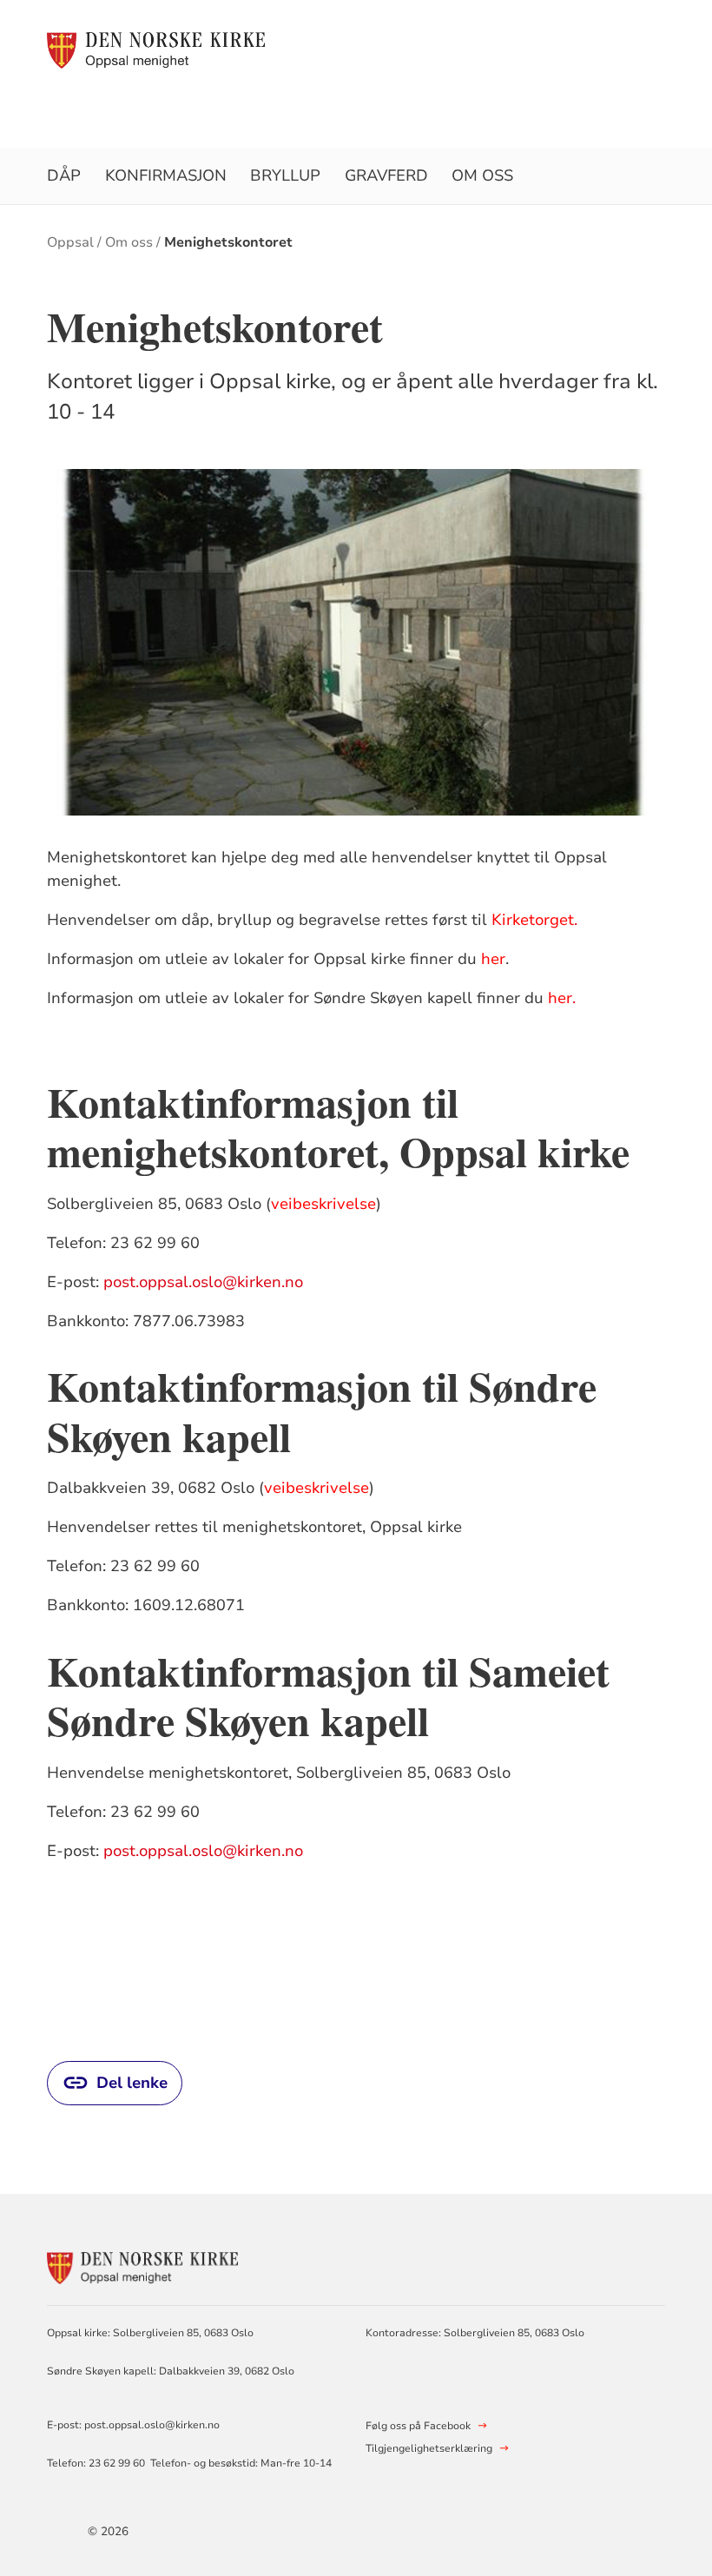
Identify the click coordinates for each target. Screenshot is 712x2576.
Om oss (482, 175)
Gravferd (386, 175)
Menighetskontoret (228, 242)
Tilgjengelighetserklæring (429, 2448)
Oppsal (70, 242)
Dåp (64, 175)
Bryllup (285, 175)
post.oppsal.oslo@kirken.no (203, 1282)
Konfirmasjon (166, 175)
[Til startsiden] (156, 50)
